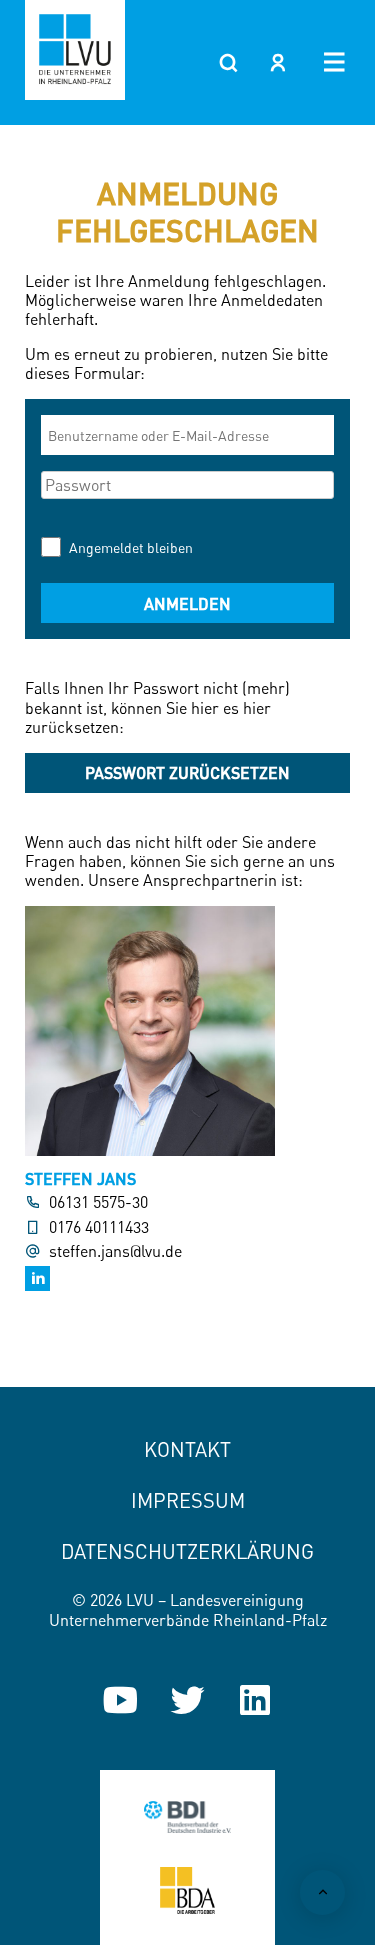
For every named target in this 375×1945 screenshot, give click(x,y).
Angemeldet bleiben (131, 547)
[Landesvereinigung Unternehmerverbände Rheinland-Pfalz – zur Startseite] (75, 50)
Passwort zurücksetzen (187, 772)
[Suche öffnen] (228, 62)
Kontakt (187, 1449)
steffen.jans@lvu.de (115, 1251)
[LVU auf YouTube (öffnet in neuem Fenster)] (120, 1700)
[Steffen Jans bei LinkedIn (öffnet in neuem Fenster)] (37, 1278)
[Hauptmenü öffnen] (334, 62)
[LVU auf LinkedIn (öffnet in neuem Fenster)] (255, 1700)
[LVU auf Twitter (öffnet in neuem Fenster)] (188, 1700)
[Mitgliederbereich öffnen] (278, 62)
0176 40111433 (99, 1227)
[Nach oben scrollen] (322, 1892)
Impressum (188, 1500)
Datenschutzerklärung (187, 1551)
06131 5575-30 (98, 1202)
